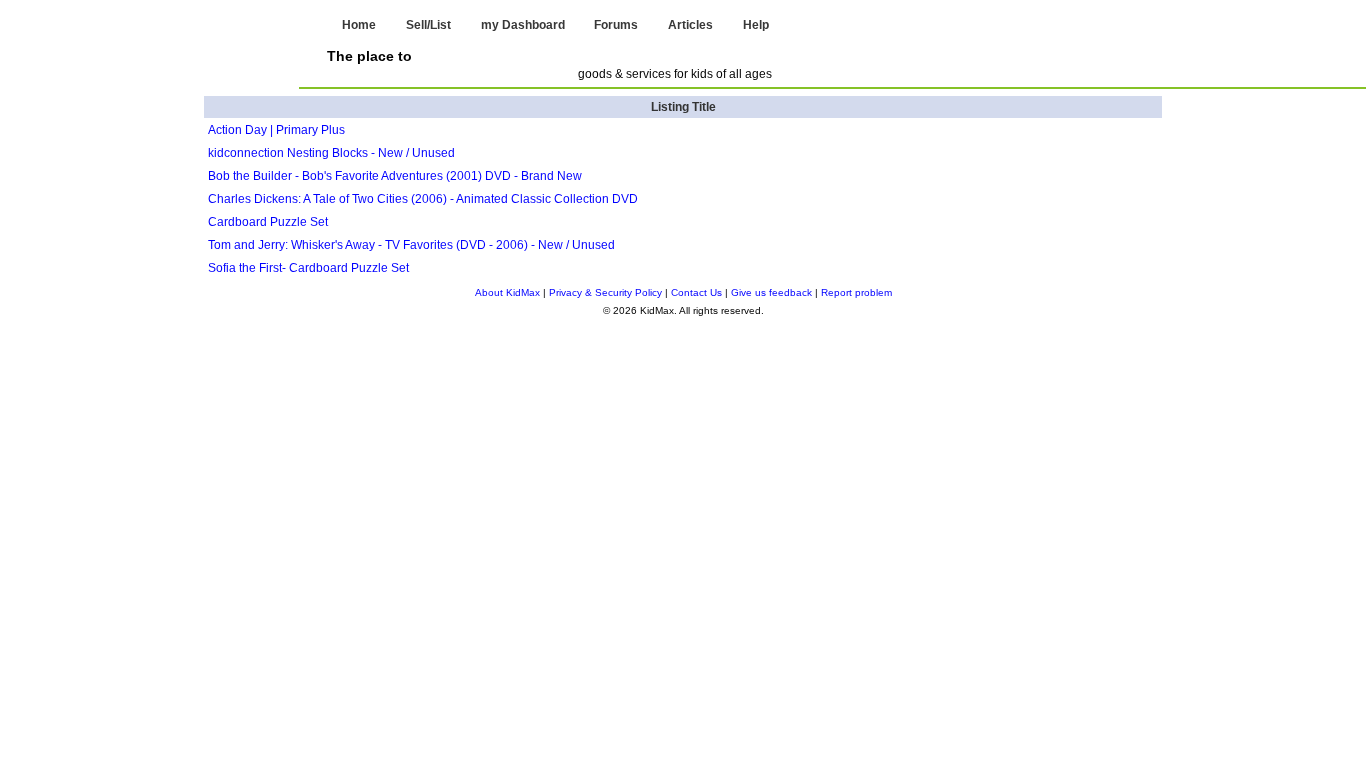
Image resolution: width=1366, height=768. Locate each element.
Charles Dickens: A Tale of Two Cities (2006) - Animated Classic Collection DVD (423, 199)
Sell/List (428, 25)
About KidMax (507, 292)
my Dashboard (523, 25)
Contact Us (696, 292)
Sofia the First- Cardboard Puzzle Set (308, 268)
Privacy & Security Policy (605, 292)
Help (756, 25)
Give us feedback (771, 292)
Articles (690, 25)
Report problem (856, 292)
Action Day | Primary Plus (276, 130)
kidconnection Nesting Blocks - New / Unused (331, 153)
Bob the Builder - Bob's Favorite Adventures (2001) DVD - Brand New (395, 176)
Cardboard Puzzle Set (268, 222)
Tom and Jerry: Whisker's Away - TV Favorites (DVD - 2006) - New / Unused (411, 245)
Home (359, 25)
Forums (616, 25)
